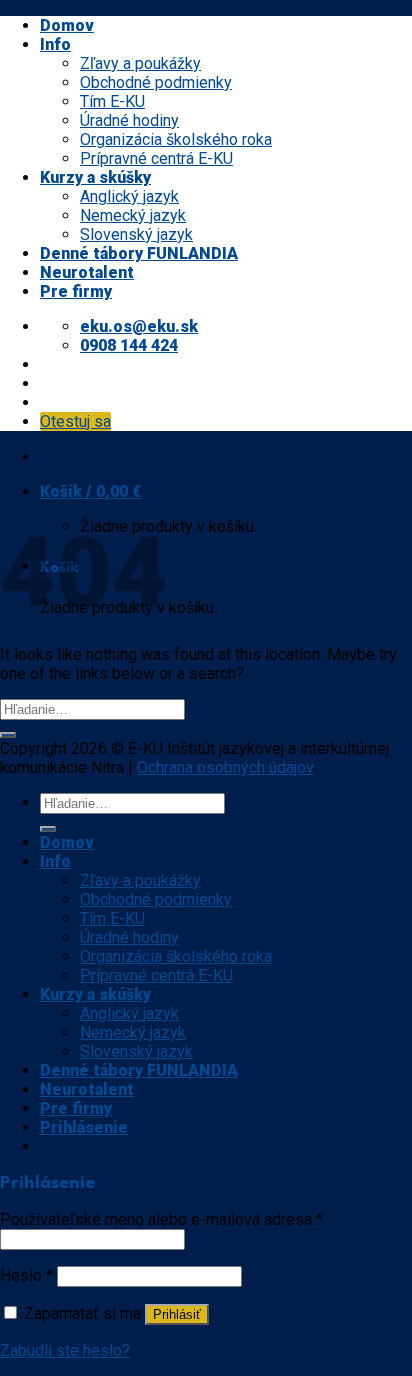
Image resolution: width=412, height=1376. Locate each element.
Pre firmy (76, 291)
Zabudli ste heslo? (65, 1350)
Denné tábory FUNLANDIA (139, 253)
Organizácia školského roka (176, 139)
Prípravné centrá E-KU (156, 158)
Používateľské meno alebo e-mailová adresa (161, 1219)
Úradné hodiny (129, 120)
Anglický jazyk (129, 196)
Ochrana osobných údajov (225, 767)
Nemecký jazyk (133, 215)
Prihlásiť (177, 1314)
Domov (67, 25)
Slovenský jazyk (136, 234)
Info (55, 44)
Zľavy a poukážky (140, 63)
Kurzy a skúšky (95, 177)
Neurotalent (87, 272)
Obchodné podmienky (156, 82)
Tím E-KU (112, 101)
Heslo (26, 1275)
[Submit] (8, 735)
